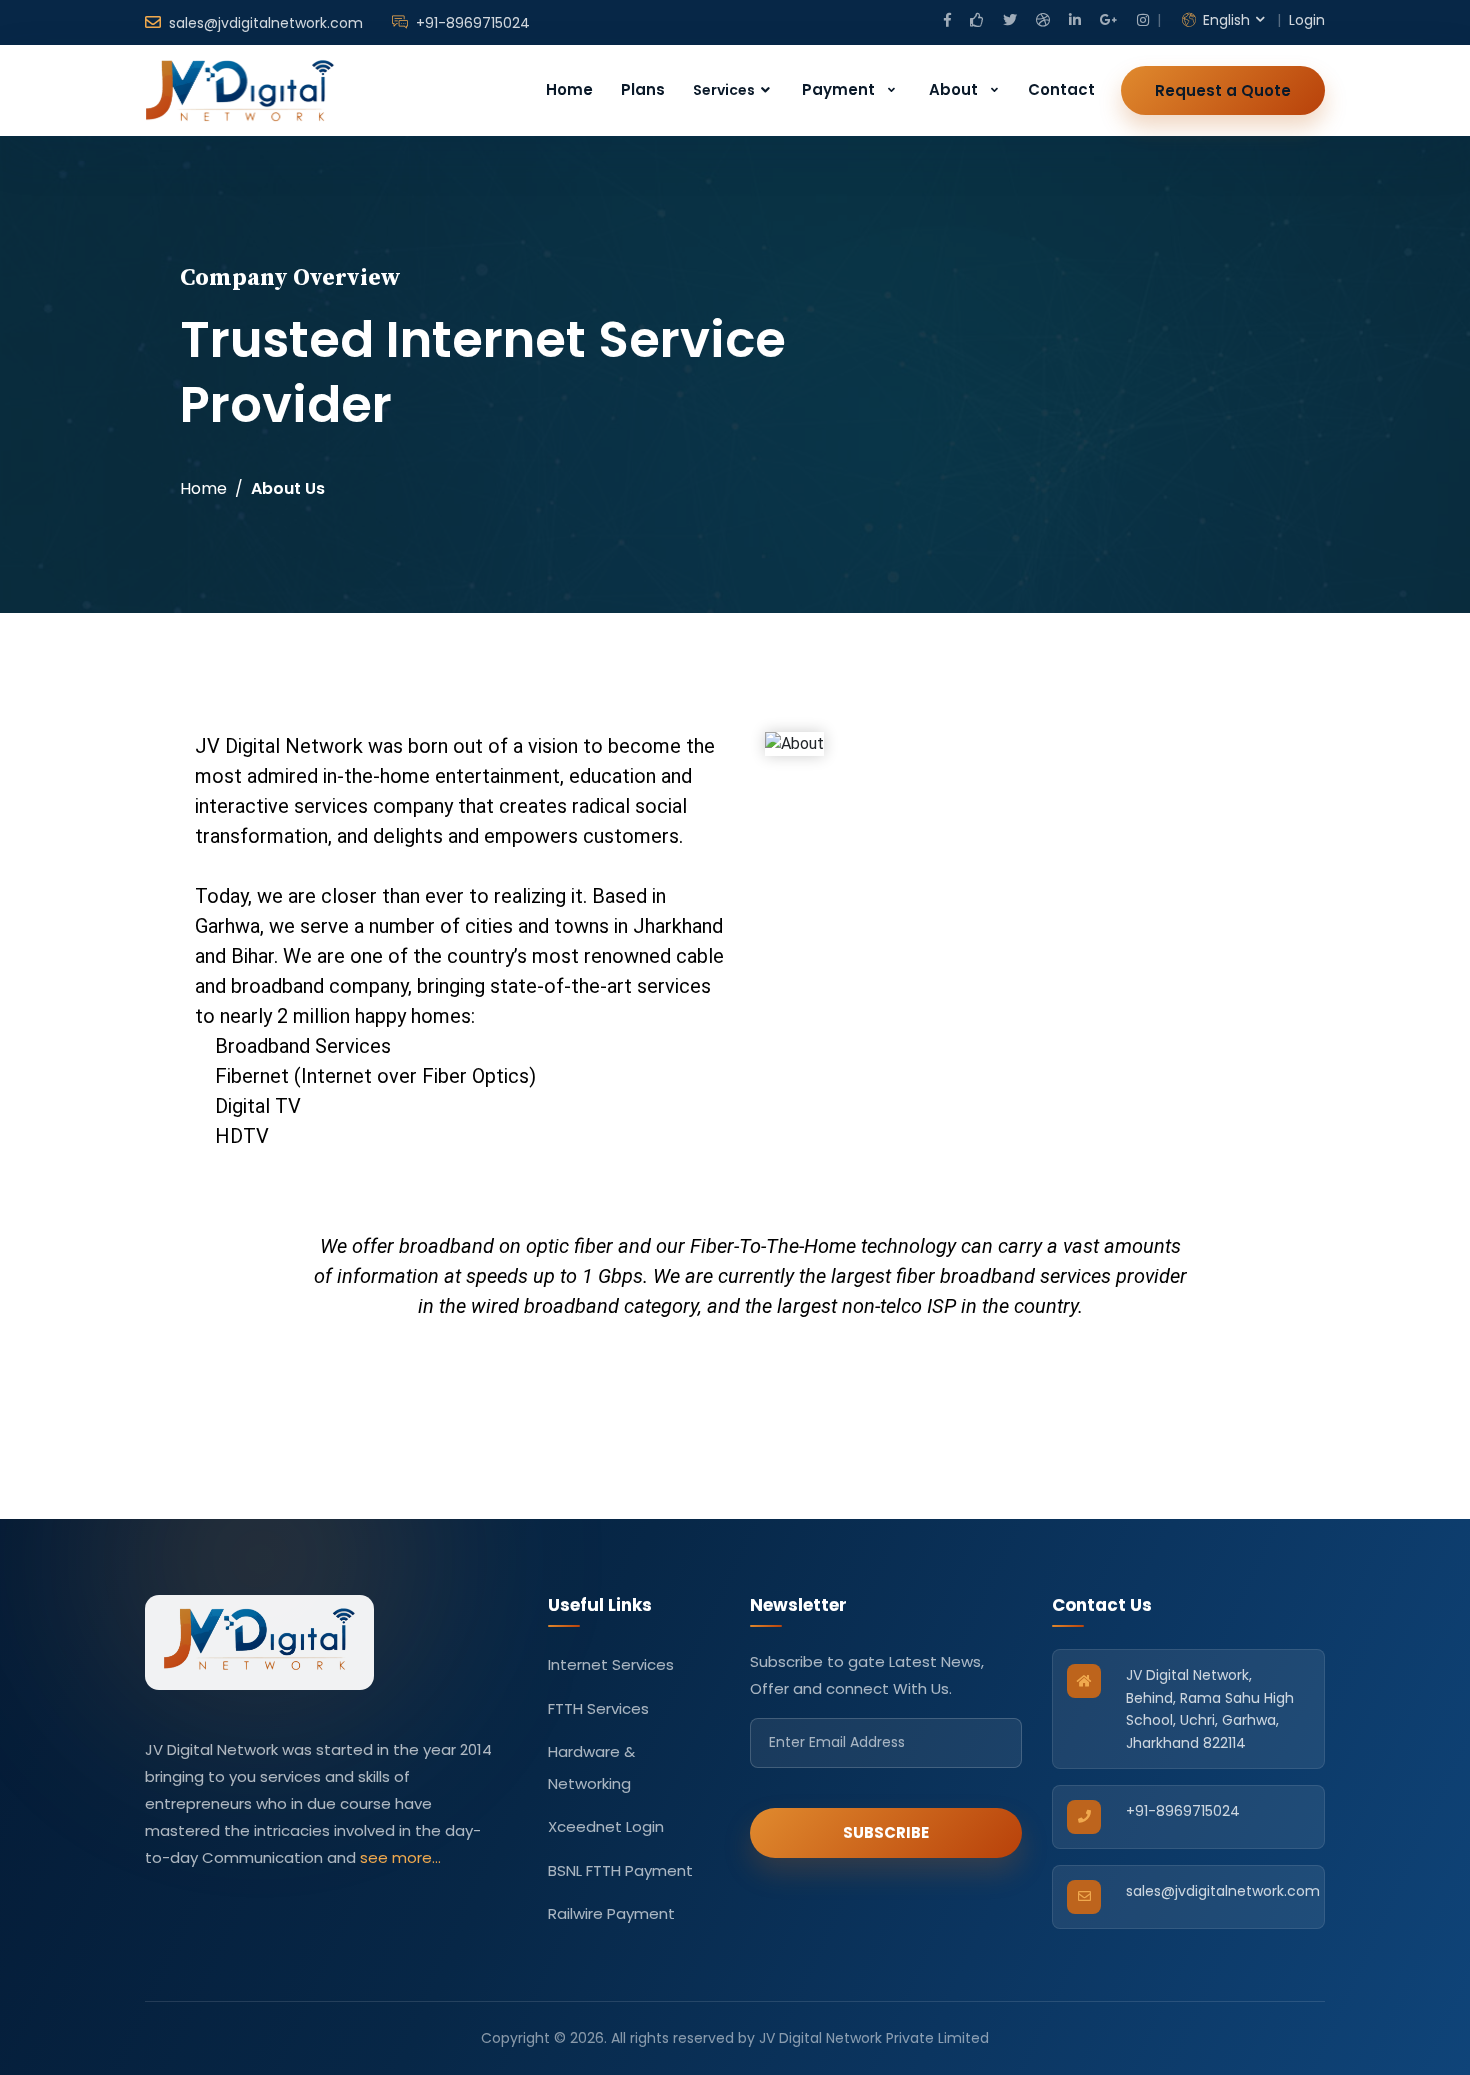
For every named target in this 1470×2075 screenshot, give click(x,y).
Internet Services (611, 1664)
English (1224, 20)
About (953, 89)
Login (1307, 20)
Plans (643, 89)
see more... (400, 1857)
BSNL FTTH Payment (620, 1870)
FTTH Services (598, 1708)
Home (569, 89)
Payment (838, 89)
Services (725, 90)
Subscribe (886, 1832)
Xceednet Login (606, 1826)
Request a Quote (1223, 90)
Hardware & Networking (591, 1767)
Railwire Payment (611, 1913)
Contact (1061, 89)
